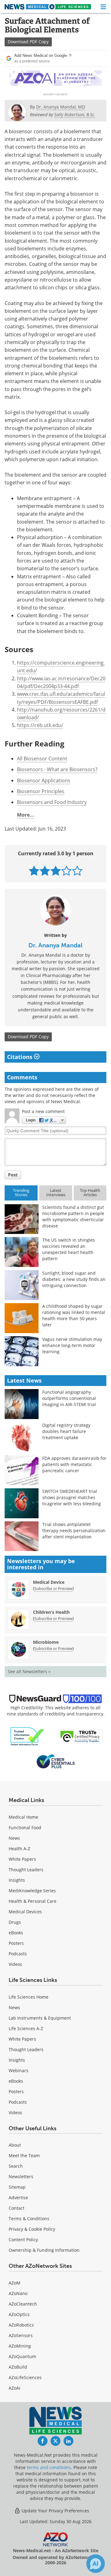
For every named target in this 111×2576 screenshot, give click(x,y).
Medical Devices (25, 1912)
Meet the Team (24, 2155)
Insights (17, 1880)
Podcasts (18, 1954)
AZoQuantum (22, 2356)
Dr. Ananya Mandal (55, 945)
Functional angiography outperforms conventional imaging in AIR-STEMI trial (69, 1398)
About (15, 2145)
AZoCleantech (23, 2304)
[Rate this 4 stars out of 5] (66, 871)
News (14, 1838)
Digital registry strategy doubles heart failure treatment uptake (66, 1431)
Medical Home (23, 1817)
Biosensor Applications (44, 780)
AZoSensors (21, 2335)
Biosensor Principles (41, 791)
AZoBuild (18, 2367)
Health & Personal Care (33, 1901)
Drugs (15, 1922)
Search (16, 2166)
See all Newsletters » (29, 1671)
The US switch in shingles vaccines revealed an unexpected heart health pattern (69, 1249)
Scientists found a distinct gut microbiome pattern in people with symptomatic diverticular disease (73, 1216)
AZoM (14, 2283)
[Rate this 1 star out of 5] (34, 871)
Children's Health (51, 1612)
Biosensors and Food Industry (52, 802)
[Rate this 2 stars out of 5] (45, 871)
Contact (16, 2208)
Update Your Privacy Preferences (55, 2511)
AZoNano (18, 2293)
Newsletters (21, 2176)
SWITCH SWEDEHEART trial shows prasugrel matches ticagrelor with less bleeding (72, 1497)
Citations (21, 1057)
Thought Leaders (26, 1870)
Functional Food (25, 1828)
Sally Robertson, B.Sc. (75, 115)
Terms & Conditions (29, 2219)
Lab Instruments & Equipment (40, 2018)
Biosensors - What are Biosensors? (57, 769)
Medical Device (49, 1582)
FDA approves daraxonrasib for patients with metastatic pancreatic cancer (74, 1464)
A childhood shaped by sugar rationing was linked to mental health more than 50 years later (74, 1315)
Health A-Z (19, 1849)
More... (26, 815)
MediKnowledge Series (32, 1891)
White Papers (22, 1859)
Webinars (18, 2070)
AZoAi (14, 2388)
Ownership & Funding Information (44, 2250)
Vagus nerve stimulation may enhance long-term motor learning (72, 1345)
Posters (16, 1943)
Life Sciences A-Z (26, 2028)
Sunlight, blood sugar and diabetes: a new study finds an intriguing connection (74, 1279)
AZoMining (20, 2346)
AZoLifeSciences (25, 2377)
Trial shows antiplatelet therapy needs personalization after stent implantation (74, 1530)
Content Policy (23, 2240)
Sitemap (17, 2187)
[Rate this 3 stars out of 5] (56, 871)
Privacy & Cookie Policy (32, 2229)
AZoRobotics (21, 2325)
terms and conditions (49, 2467)
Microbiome (46, 1642)
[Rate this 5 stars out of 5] (77, 871)
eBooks (16, 1933)
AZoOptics (19, 2314)
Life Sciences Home (29, 1997)
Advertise (18, 2198)
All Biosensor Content (42, 759)
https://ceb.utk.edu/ (40, 725)
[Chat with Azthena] (96, 2564)
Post (13, 1175)
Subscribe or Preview (53, 1588)
